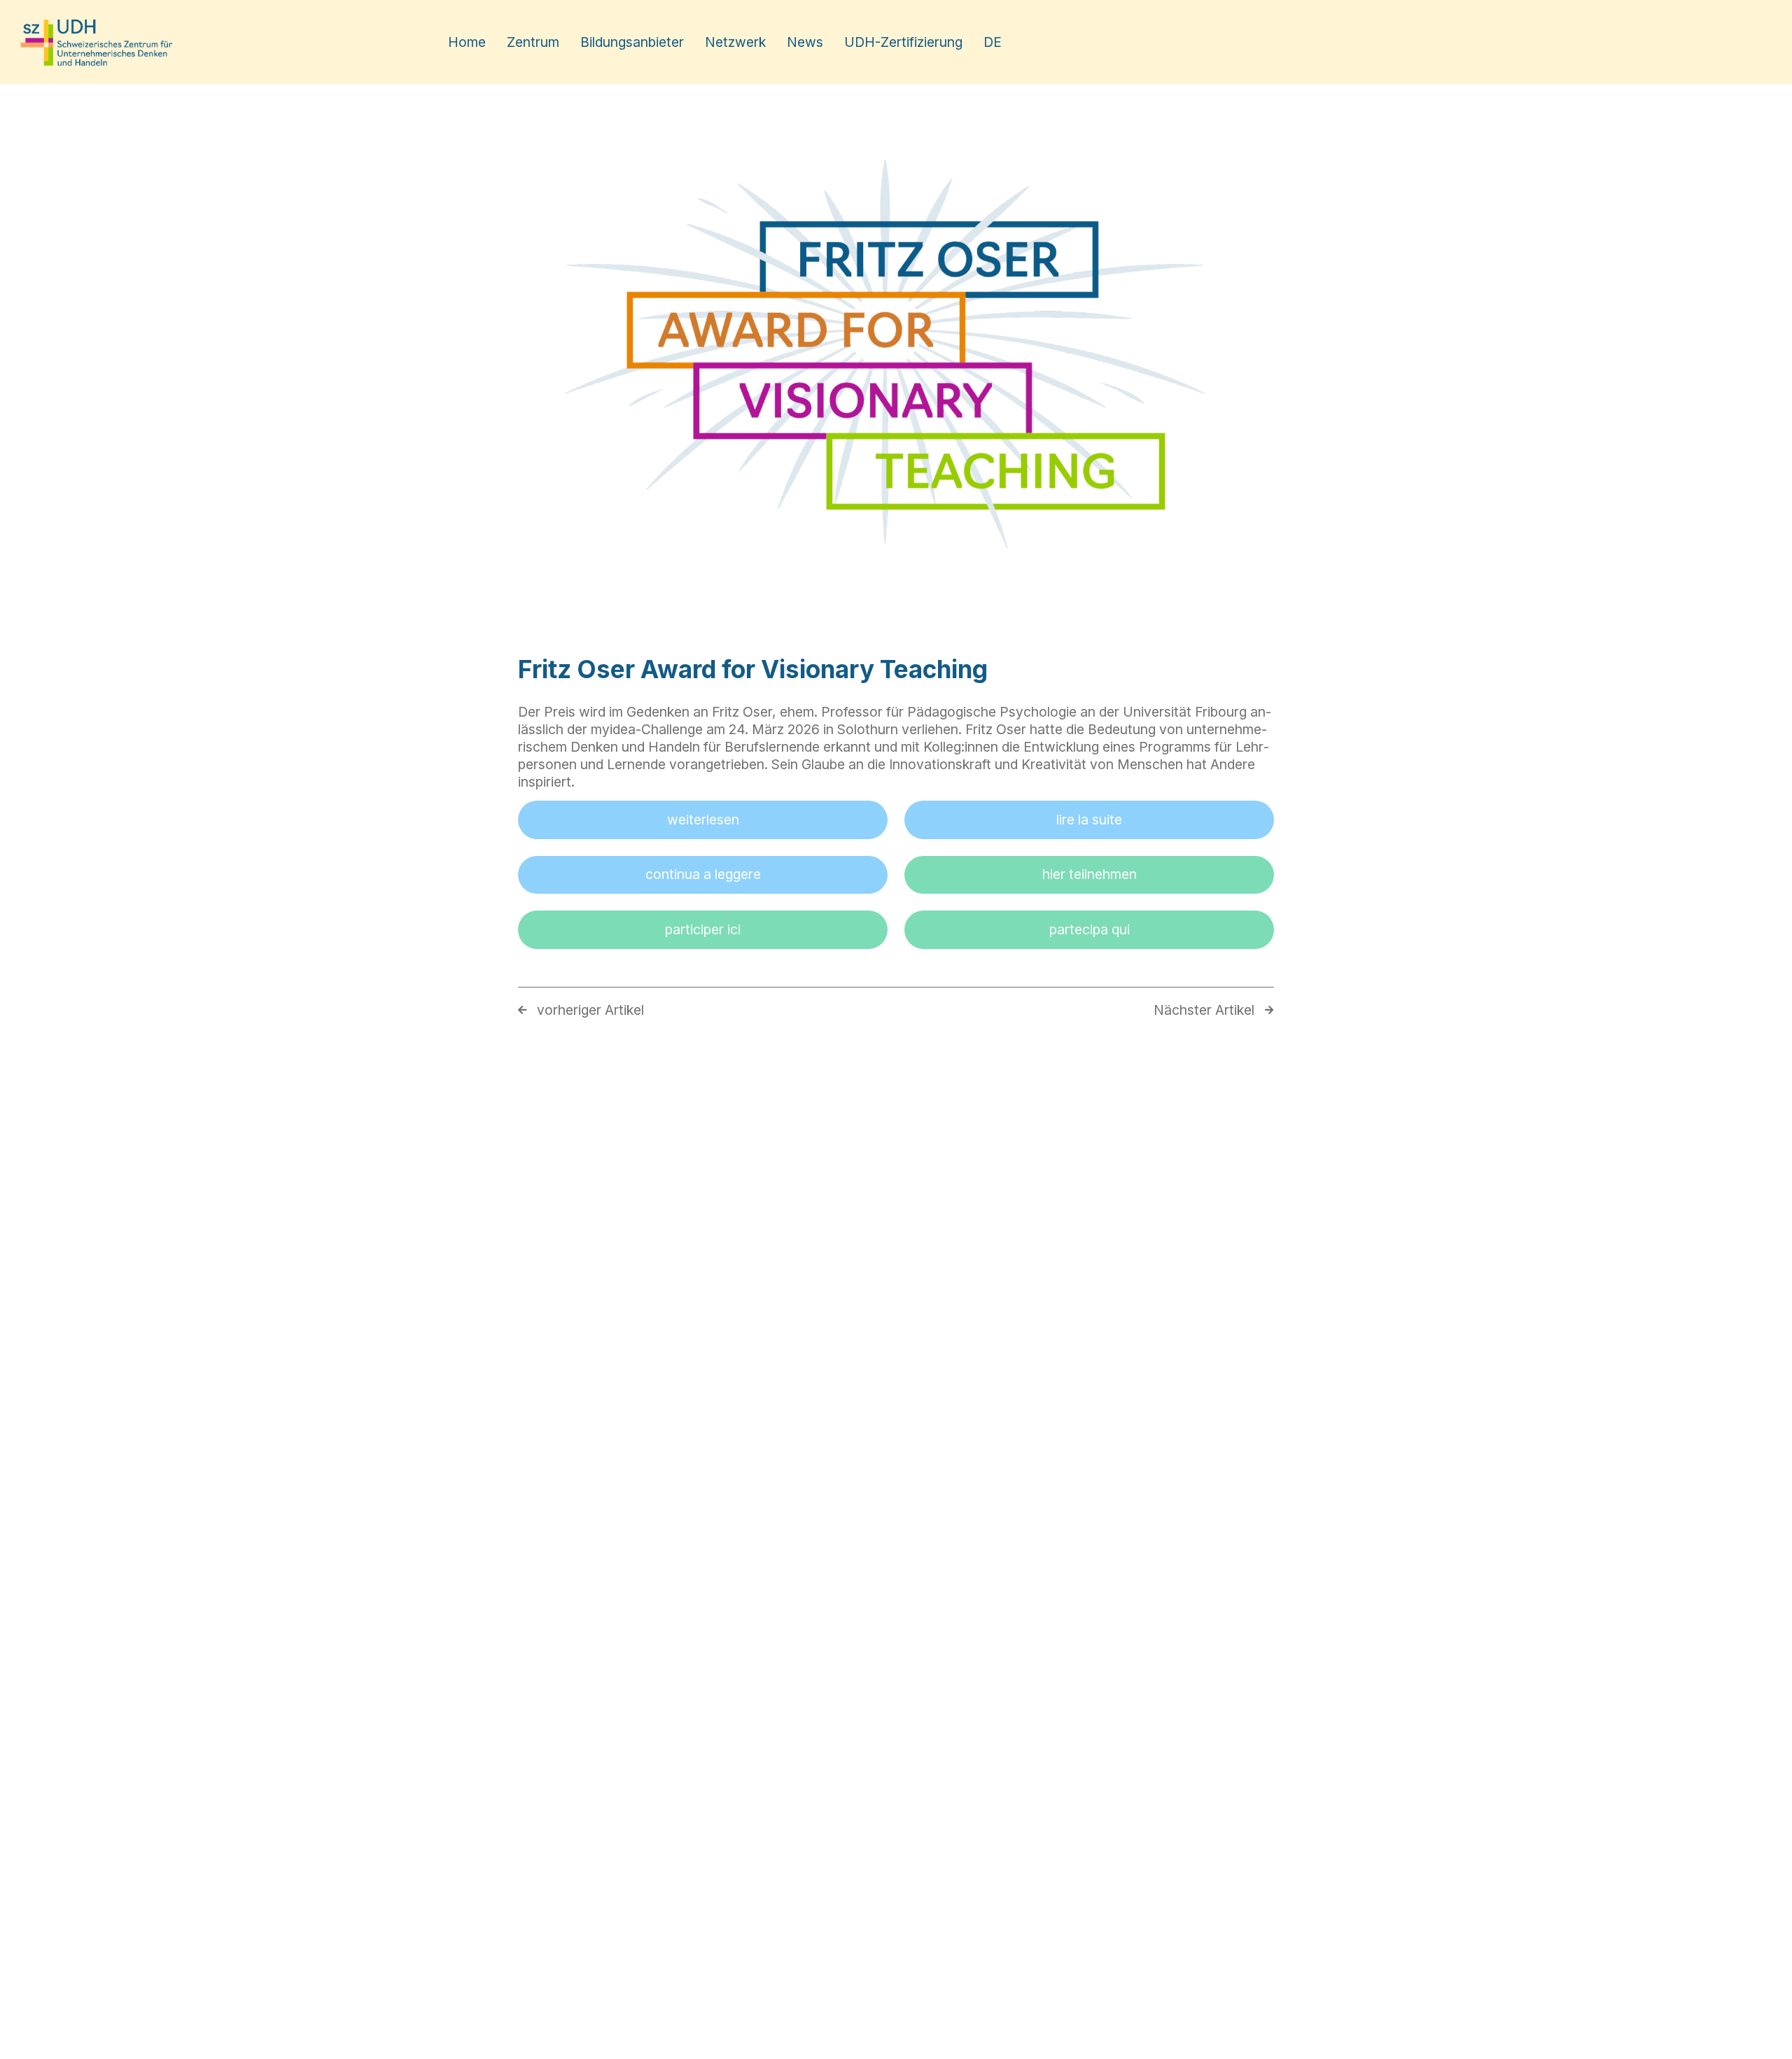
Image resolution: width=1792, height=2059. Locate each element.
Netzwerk (735, 42)
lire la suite (1089, 820)
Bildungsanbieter (632, 42)
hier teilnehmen (1090, 874)
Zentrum (533, 42)
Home (467, 42)
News (805, 42)
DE (993, 42)
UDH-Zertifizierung (903, 42)
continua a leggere (703, 874)
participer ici (703, 929)
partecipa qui (1090, 929)
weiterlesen (703, 820)
